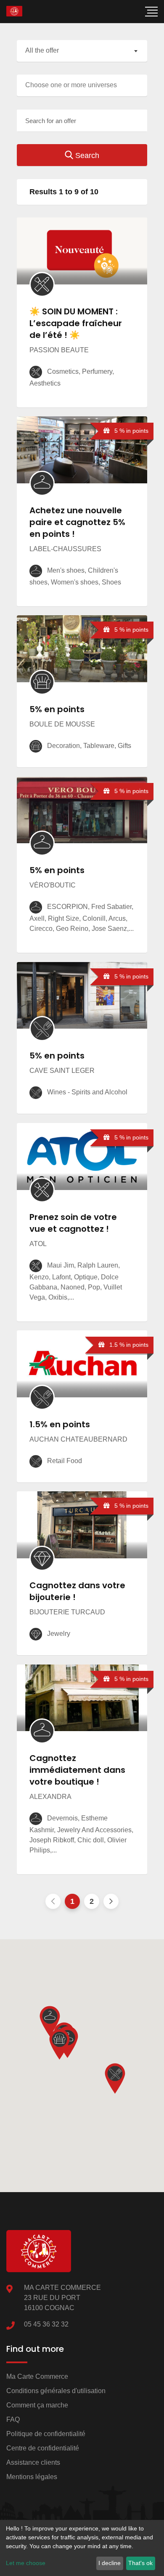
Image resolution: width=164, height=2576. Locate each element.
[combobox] (82, 51)
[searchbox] (84, 85)
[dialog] (82, 2548)
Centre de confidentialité (43, 2448)
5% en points (57, 709)
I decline (110, 2563)
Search (86, 155)
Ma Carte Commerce (37, 2376)
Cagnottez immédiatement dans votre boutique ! (77, 1770)
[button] (59, 2044)
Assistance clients (33, 2462)
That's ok (140, 2563)
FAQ (13, 2419)
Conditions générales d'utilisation (56, 2391)
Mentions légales (32, 2477)
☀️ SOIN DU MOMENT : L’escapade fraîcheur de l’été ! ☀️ (76, 323)
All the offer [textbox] (42, 50)
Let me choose (26, 2563)
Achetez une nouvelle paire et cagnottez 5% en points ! (77, 522)
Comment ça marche (37, 2405)
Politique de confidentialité (46, 2434)
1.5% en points (60, 1424)
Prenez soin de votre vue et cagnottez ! (73, 1223)
